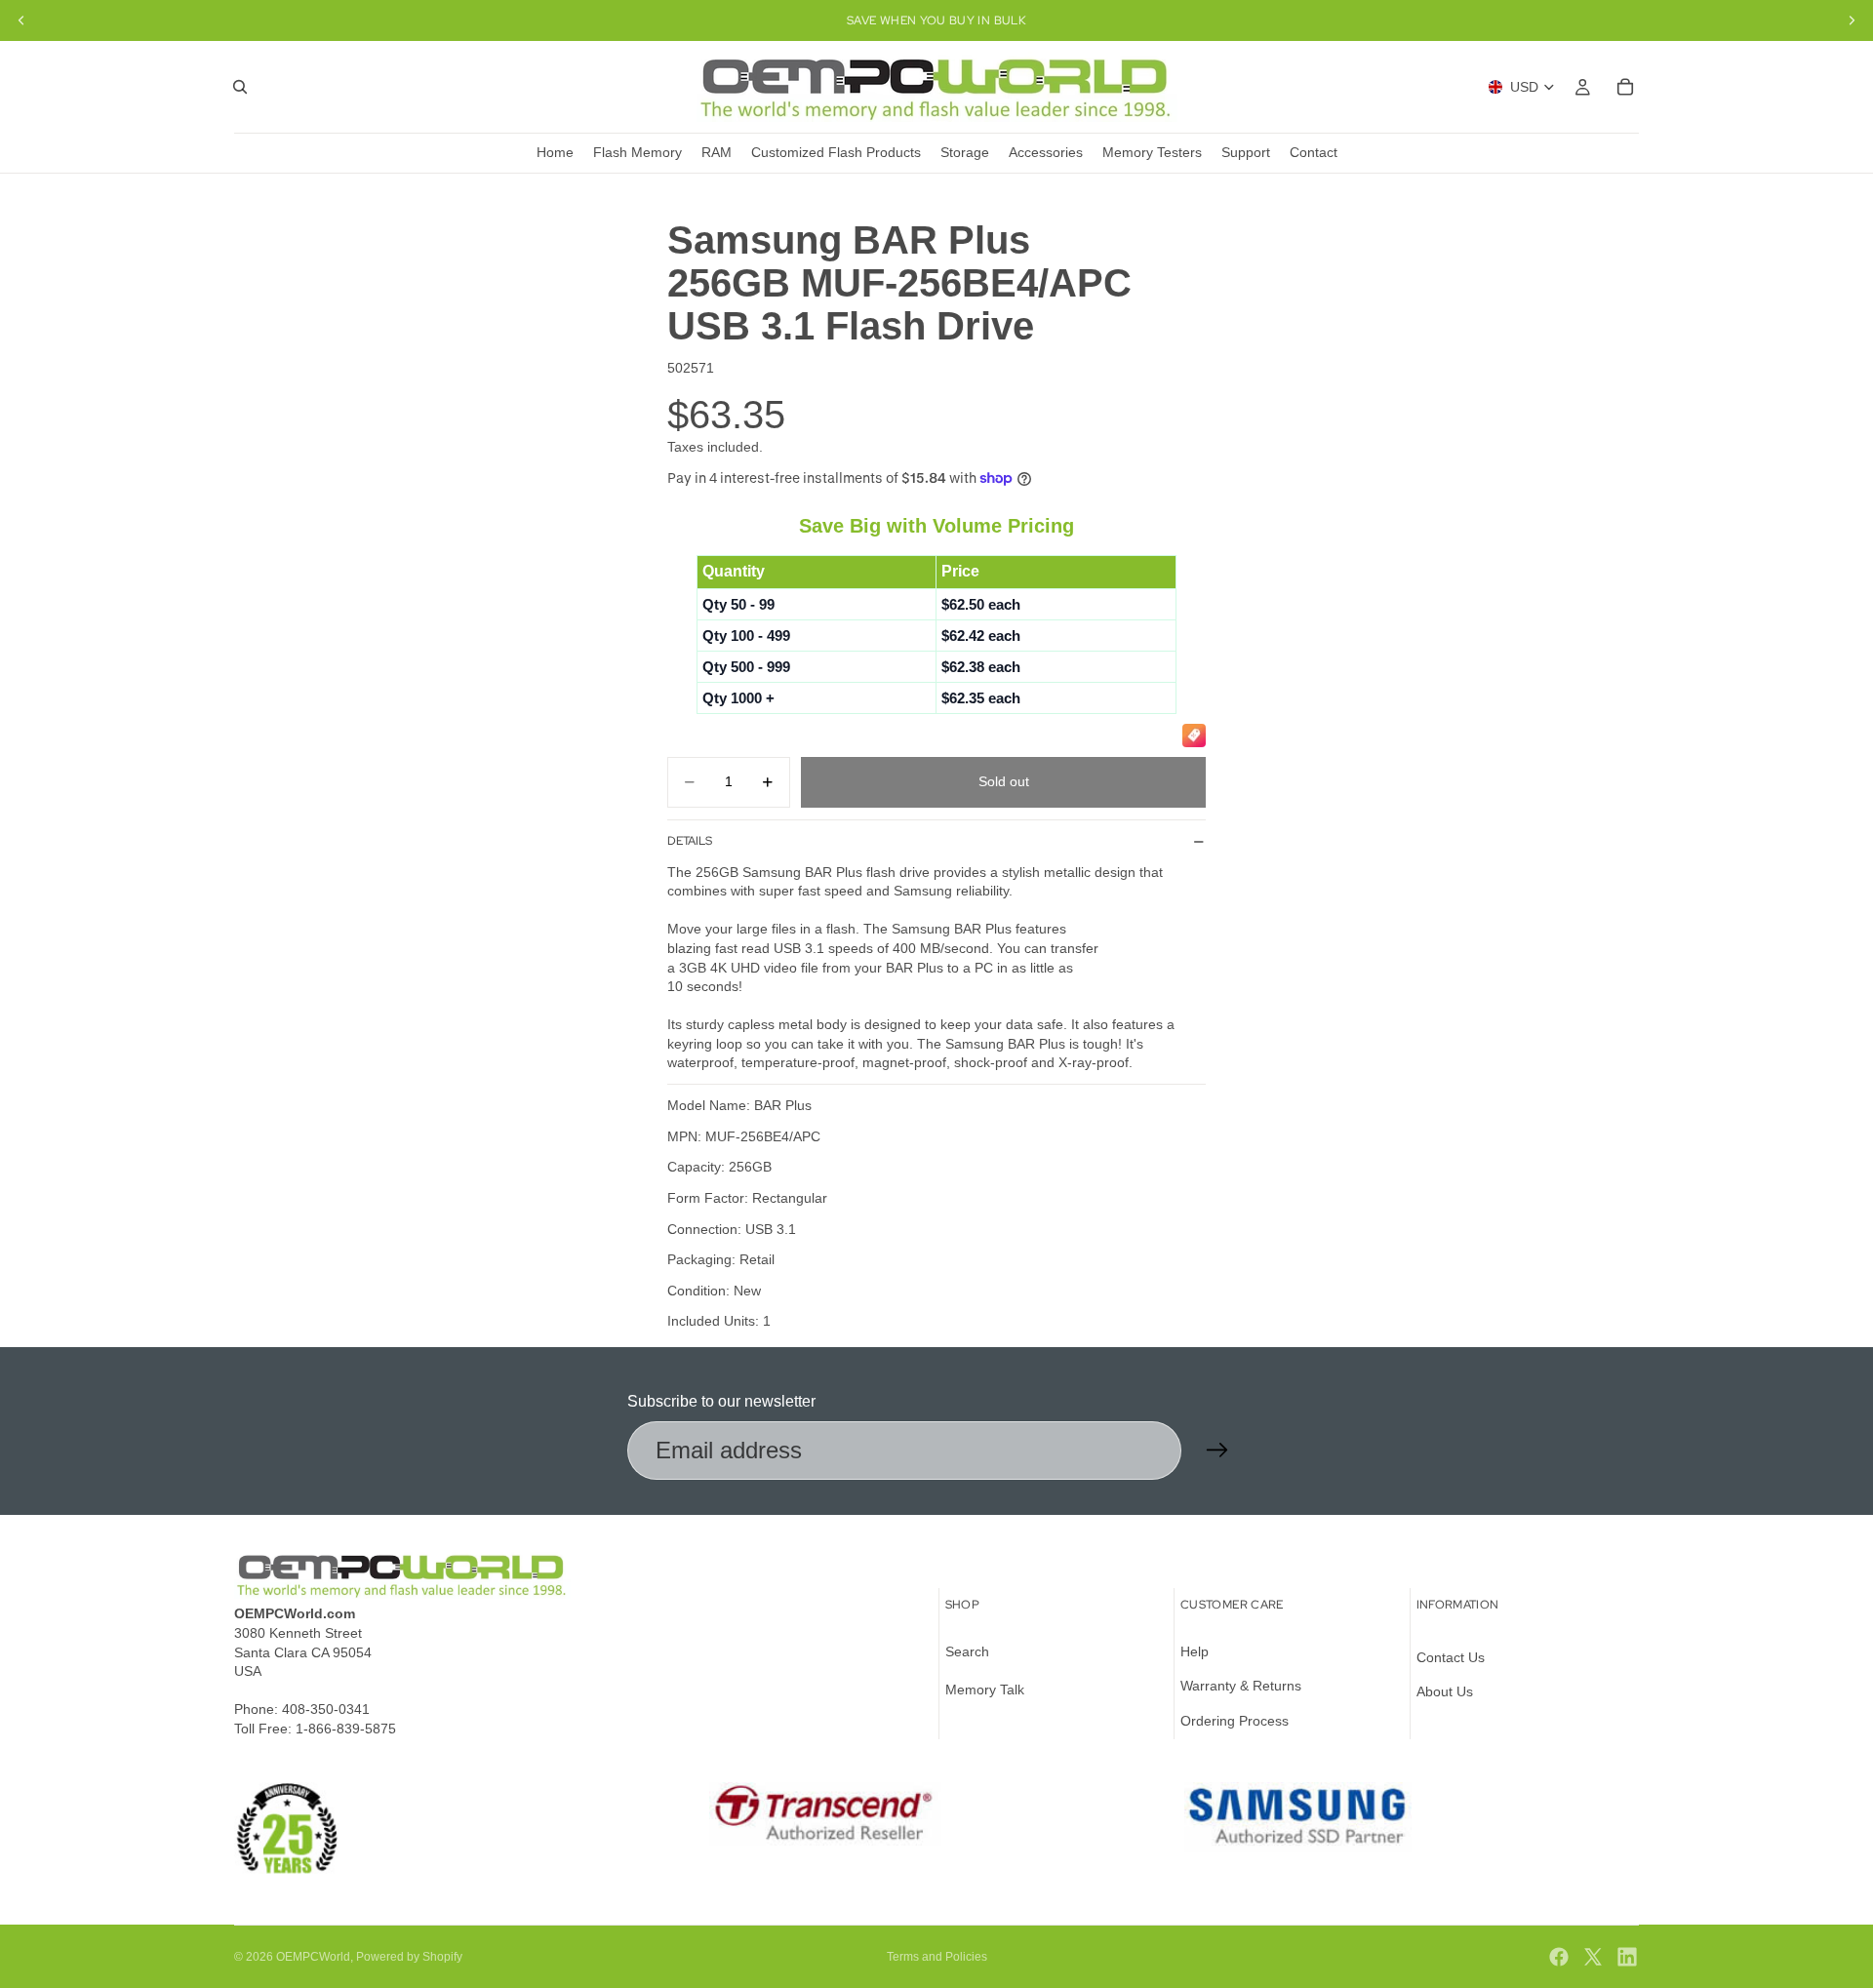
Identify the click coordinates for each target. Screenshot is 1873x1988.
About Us (1445, 1692)
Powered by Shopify (409, 1957)
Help (1195, 1651)
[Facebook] (1559, 1957)
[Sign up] (1217, 1451)
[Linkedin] (1627, 1957)
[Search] (240, 87)
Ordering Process (1235, 1721)
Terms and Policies (937, 1957)
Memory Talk (985, 1690)
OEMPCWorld (313, 1957)
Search (967, 1651)
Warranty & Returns (1241, 1687)
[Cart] (1625, 87)
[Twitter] (1593, 1957)
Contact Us (1451, 1657)
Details (690, 841)
